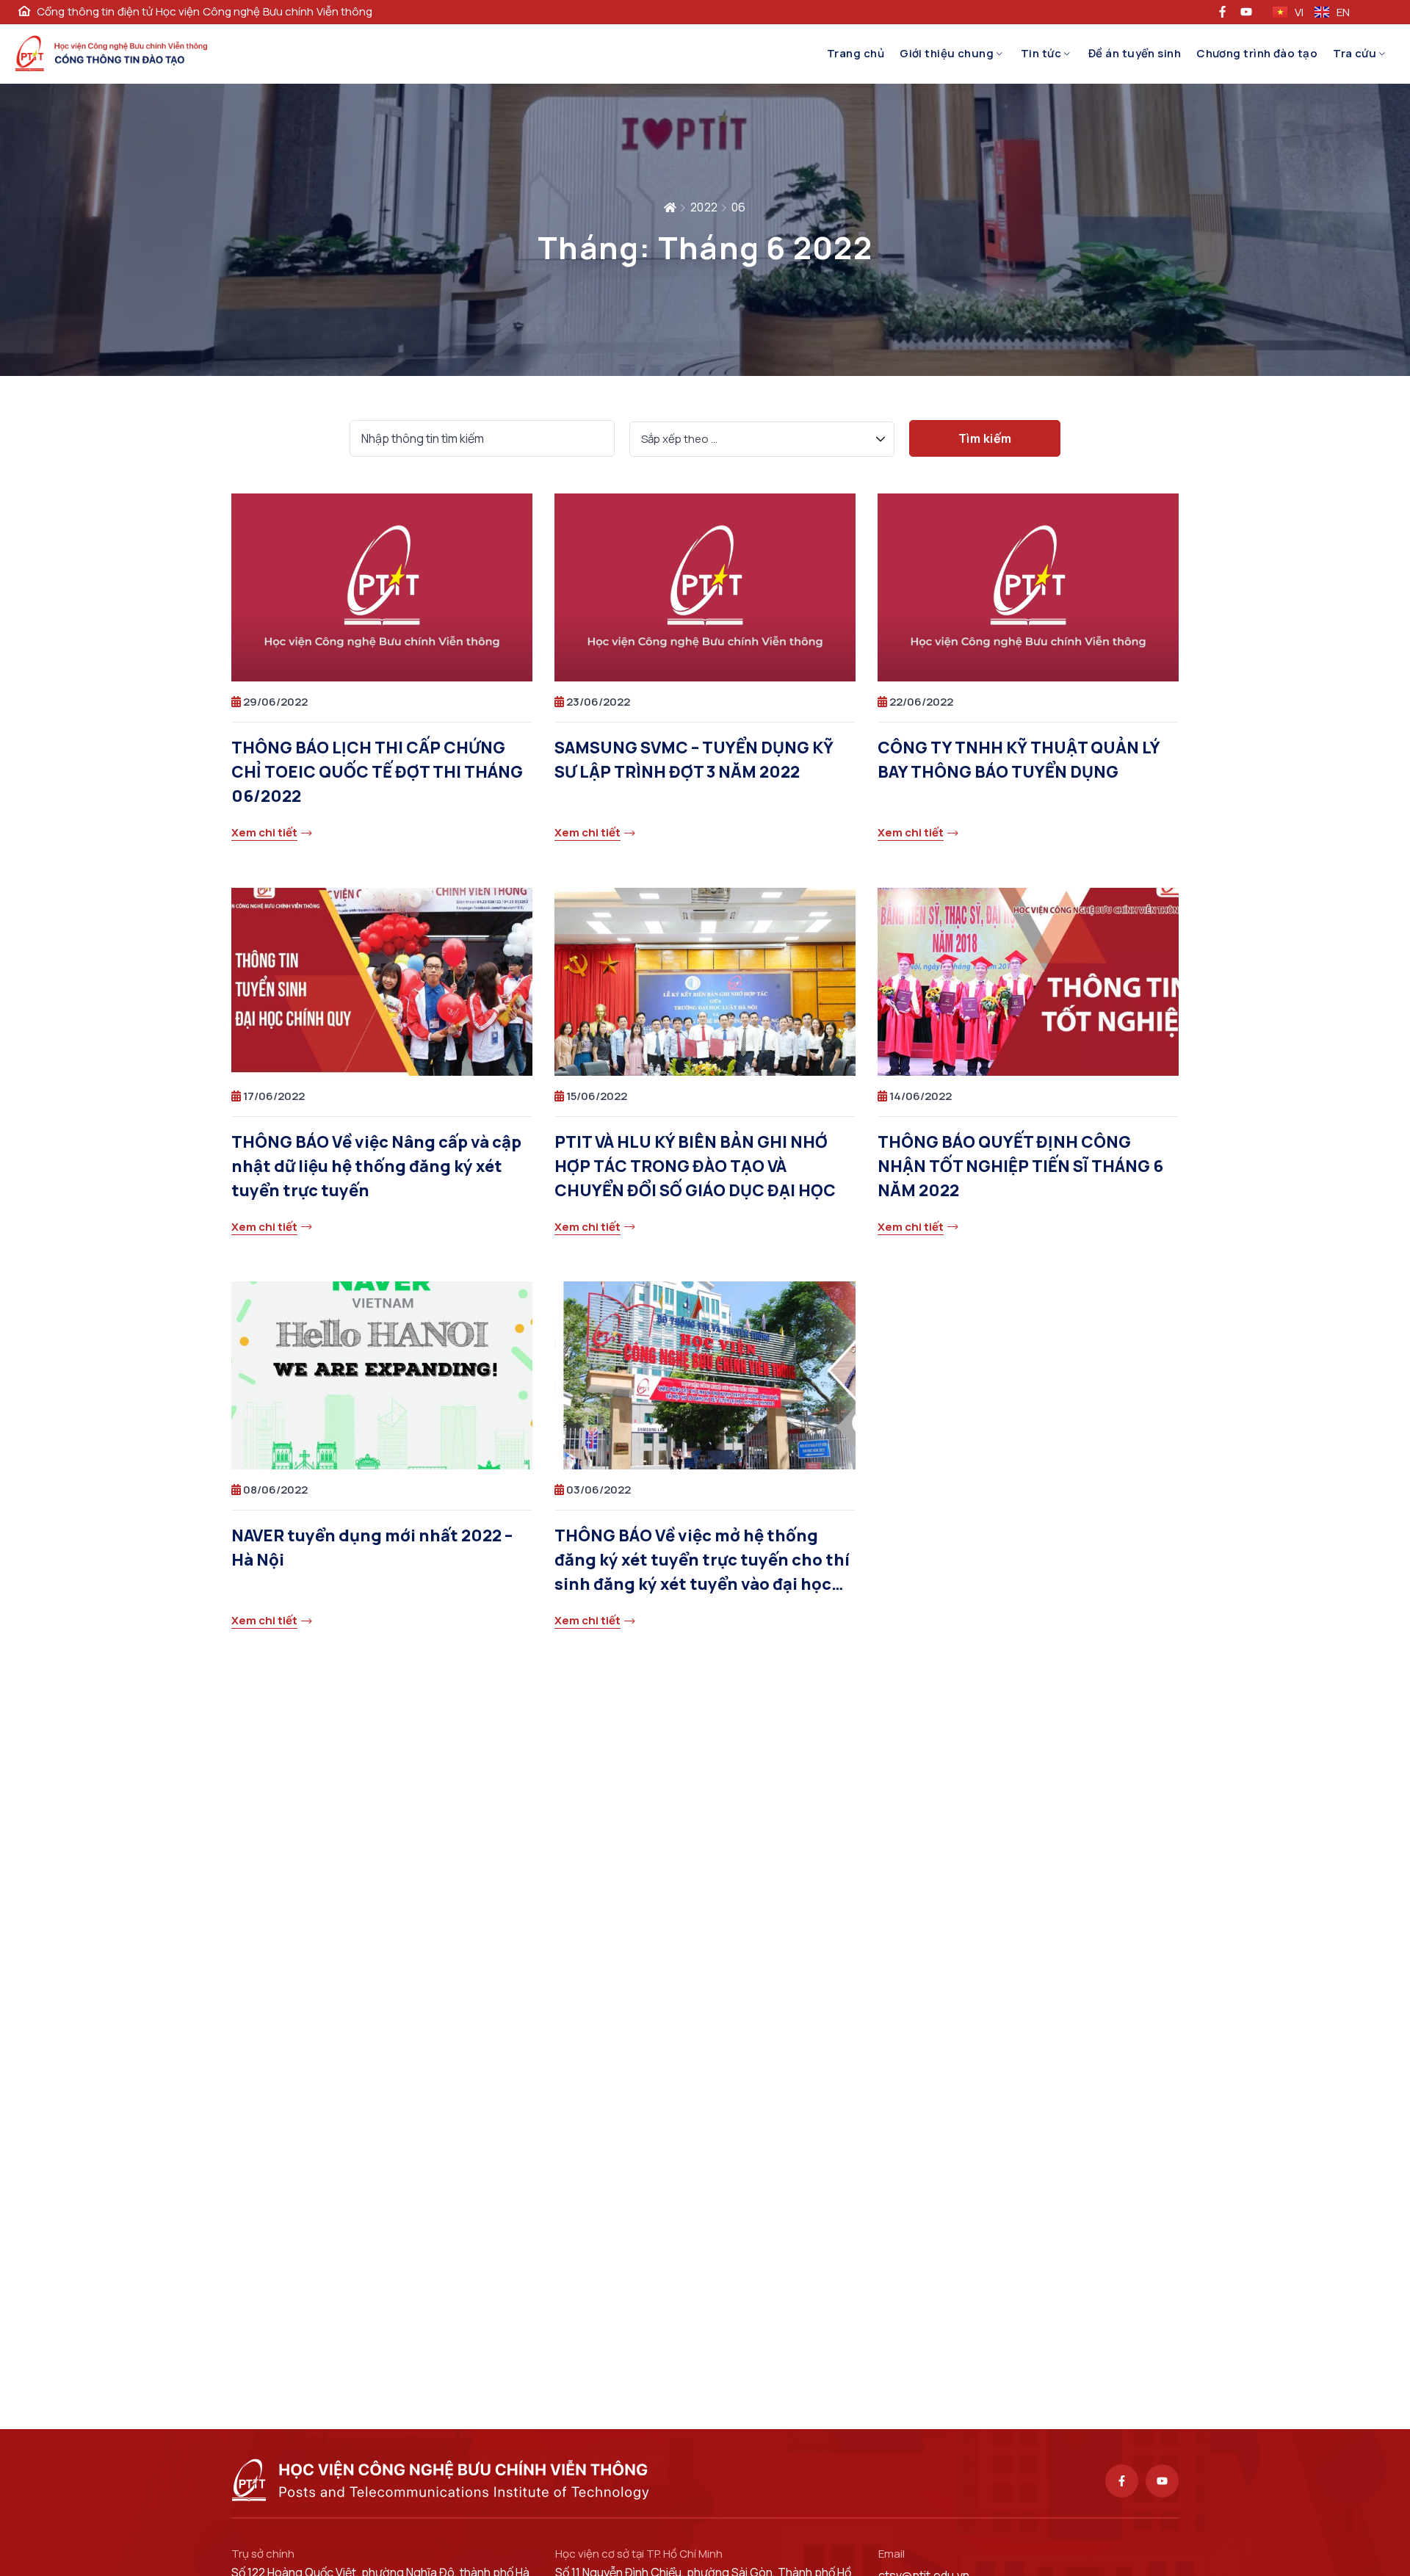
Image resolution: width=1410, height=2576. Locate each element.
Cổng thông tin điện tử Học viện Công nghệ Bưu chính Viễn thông (205, 12)
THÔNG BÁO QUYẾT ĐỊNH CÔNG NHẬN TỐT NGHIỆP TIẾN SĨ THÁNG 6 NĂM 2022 (1020, 1166)
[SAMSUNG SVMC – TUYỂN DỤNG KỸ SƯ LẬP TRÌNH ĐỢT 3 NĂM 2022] (705, 587)
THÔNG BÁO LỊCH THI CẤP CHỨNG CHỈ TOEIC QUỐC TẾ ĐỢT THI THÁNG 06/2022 (377, 772)
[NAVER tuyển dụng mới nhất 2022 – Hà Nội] (382, 1375)
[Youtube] (1162, 2481)
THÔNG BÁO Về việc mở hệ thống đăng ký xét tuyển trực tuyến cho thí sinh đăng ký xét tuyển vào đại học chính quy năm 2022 (702, 1561)
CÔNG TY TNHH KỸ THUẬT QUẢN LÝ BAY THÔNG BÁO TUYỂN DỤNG (1019, 760)
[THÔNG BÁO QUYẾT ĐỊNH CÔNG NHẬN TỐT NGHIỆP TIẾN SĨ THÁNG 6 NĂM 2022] (1028, 982)
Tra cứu (1355, 53)
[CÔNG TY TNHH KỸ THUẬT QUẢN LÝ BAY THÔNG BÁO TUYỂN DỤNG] (1028, 587)
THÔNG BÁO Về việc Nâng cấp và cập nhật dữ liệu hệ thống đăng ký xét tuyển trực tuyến (376, 1166)
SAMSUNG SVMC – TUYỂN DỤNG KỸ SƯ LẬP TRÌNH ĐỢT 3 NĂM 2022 (694, 760)
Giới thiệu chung (947, 53)
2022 (704, 207)
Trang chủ (856, 53)
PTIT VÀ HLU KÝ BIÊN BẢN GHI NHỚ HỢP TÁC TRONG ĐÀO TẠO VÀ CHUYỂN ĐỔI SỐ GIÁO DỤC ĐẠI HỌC (695, 1166)
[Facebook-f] (1122, 2481)
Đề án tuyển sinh (1135, 53)
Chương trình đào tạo (1257, 53)
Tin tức (1041, 53)
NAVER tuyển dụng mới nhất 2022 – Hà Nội (372, 1548)
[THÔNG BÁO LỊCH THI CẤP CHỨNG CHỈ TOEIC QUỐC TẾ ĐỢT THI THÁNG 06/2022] (382, 587)
